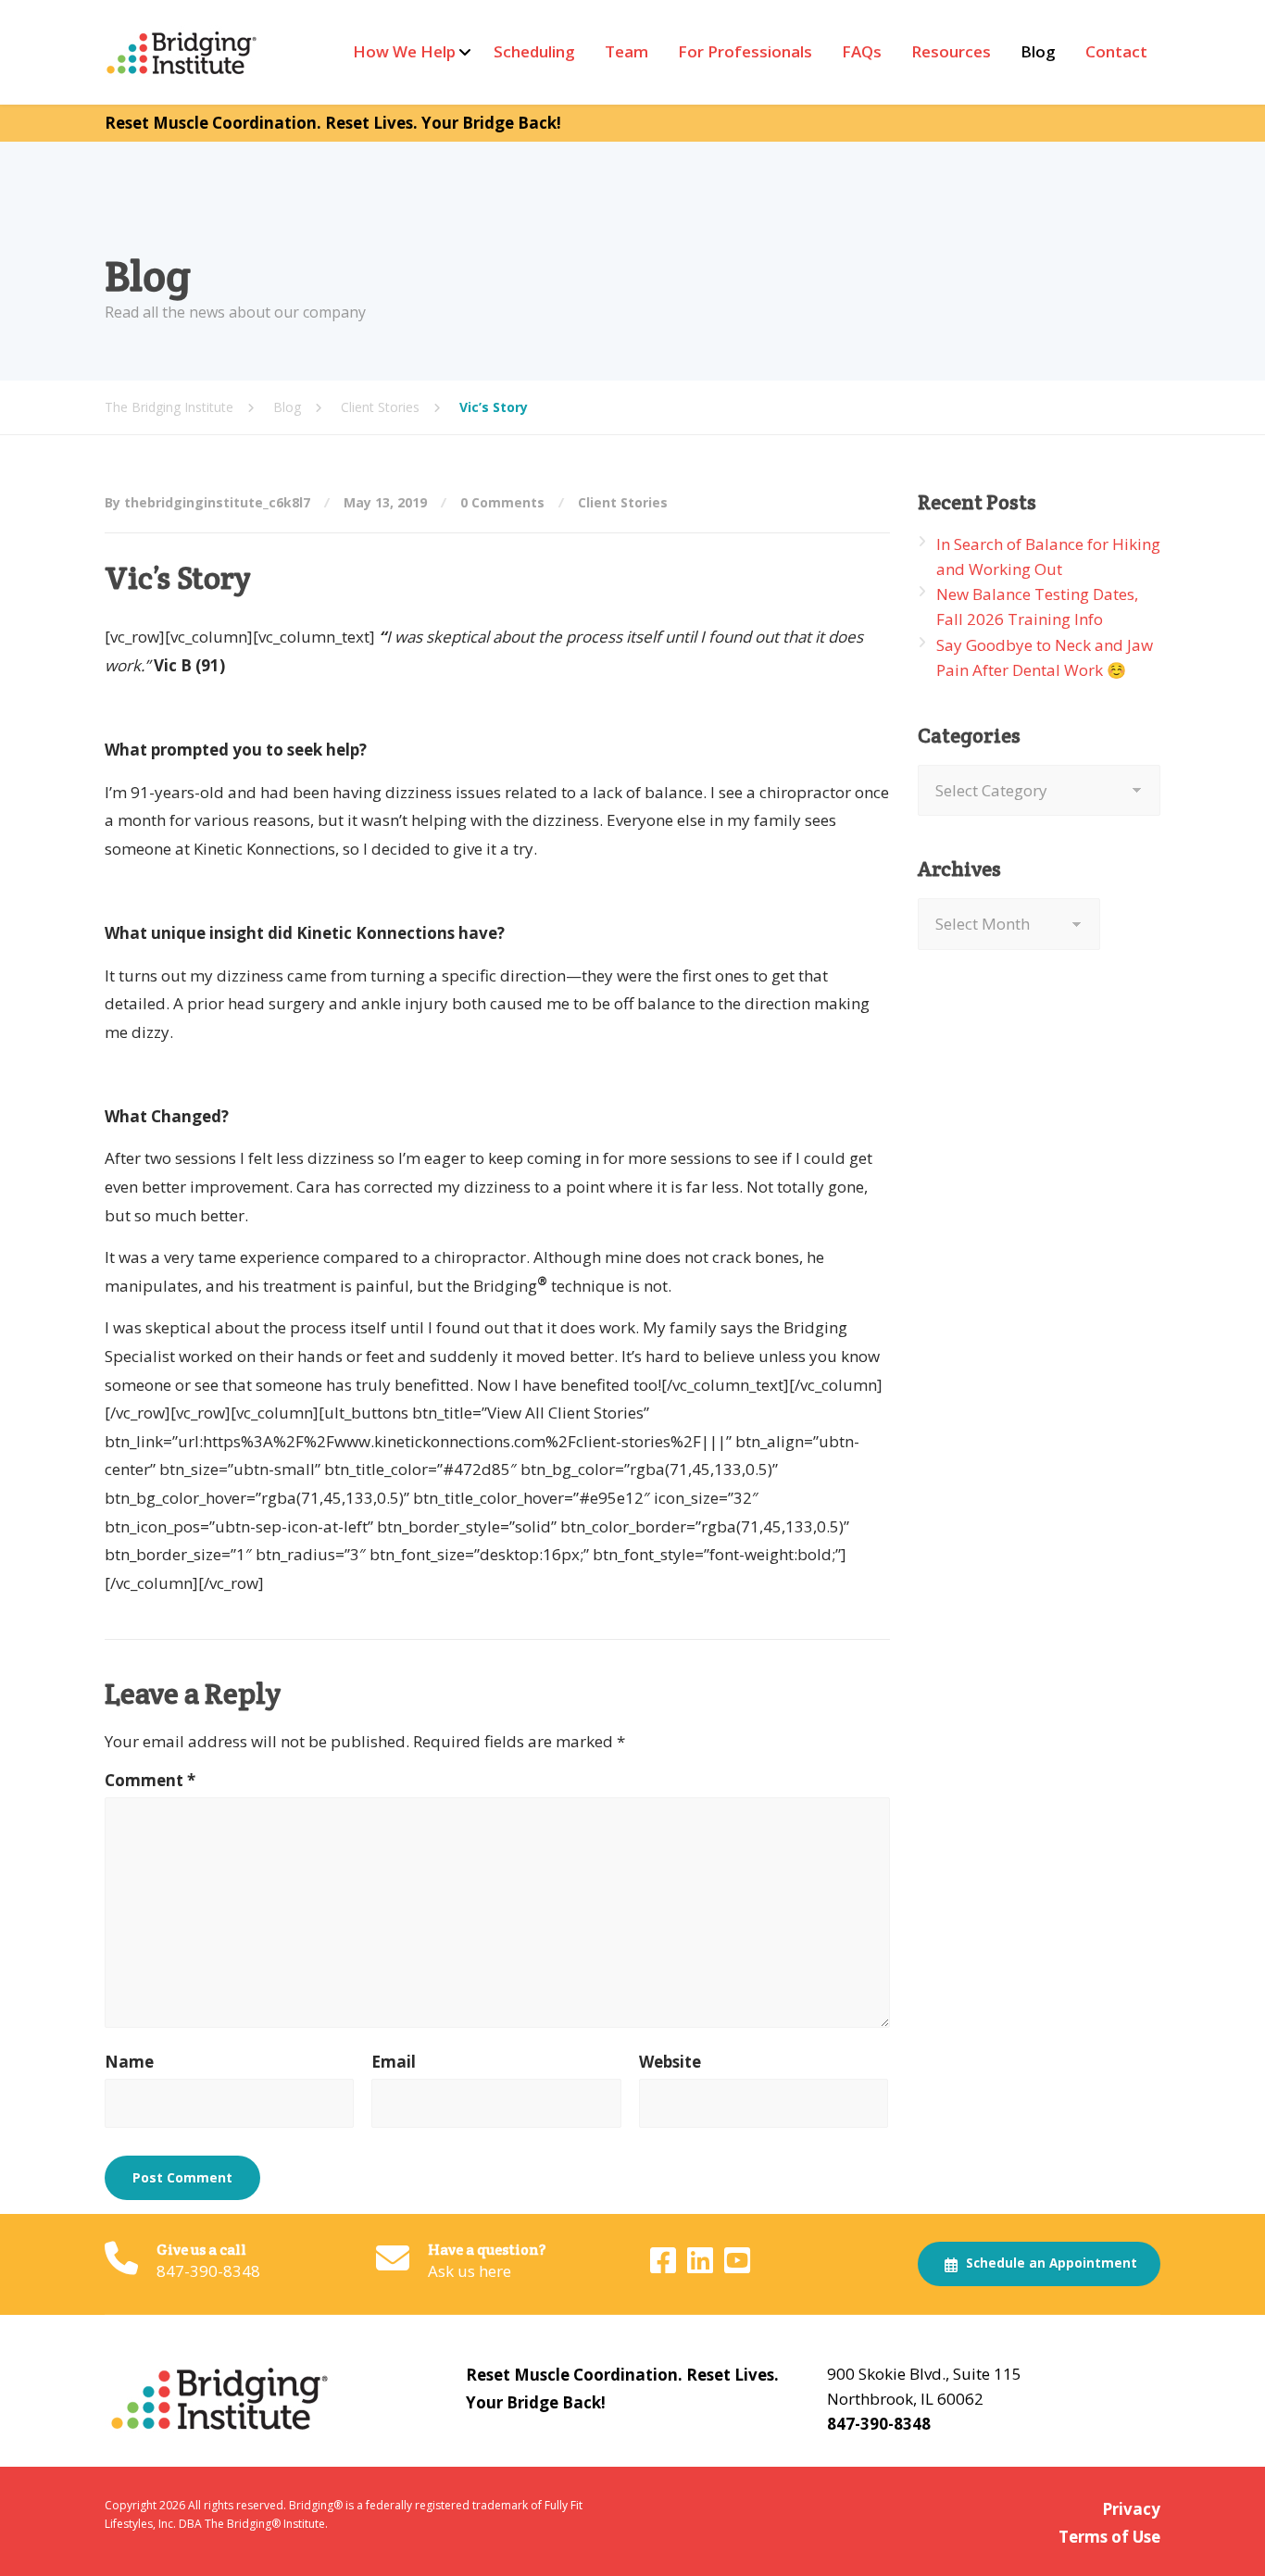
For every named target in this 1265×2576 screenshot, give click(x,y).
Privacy (1131, 2509)
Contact (1116, 51)
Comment (150, 1780)
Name (129, 2062)
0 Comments (502, 502)
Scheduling (534, 51)
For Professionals (745, 51)
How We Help (404, 51)
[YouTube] (737, 2265)
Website (670, 2062)
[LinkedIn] (702, 2265)
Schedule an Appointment (1050, 2263)
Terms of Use (1109, 2537)
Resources (951, 51)
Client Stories (623, 502)
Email (394, 2062)
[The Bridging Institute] (183, 52)
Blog (1038, 51)
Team (626, 51)
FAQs (862, 51)
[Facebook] (665, 2265)
